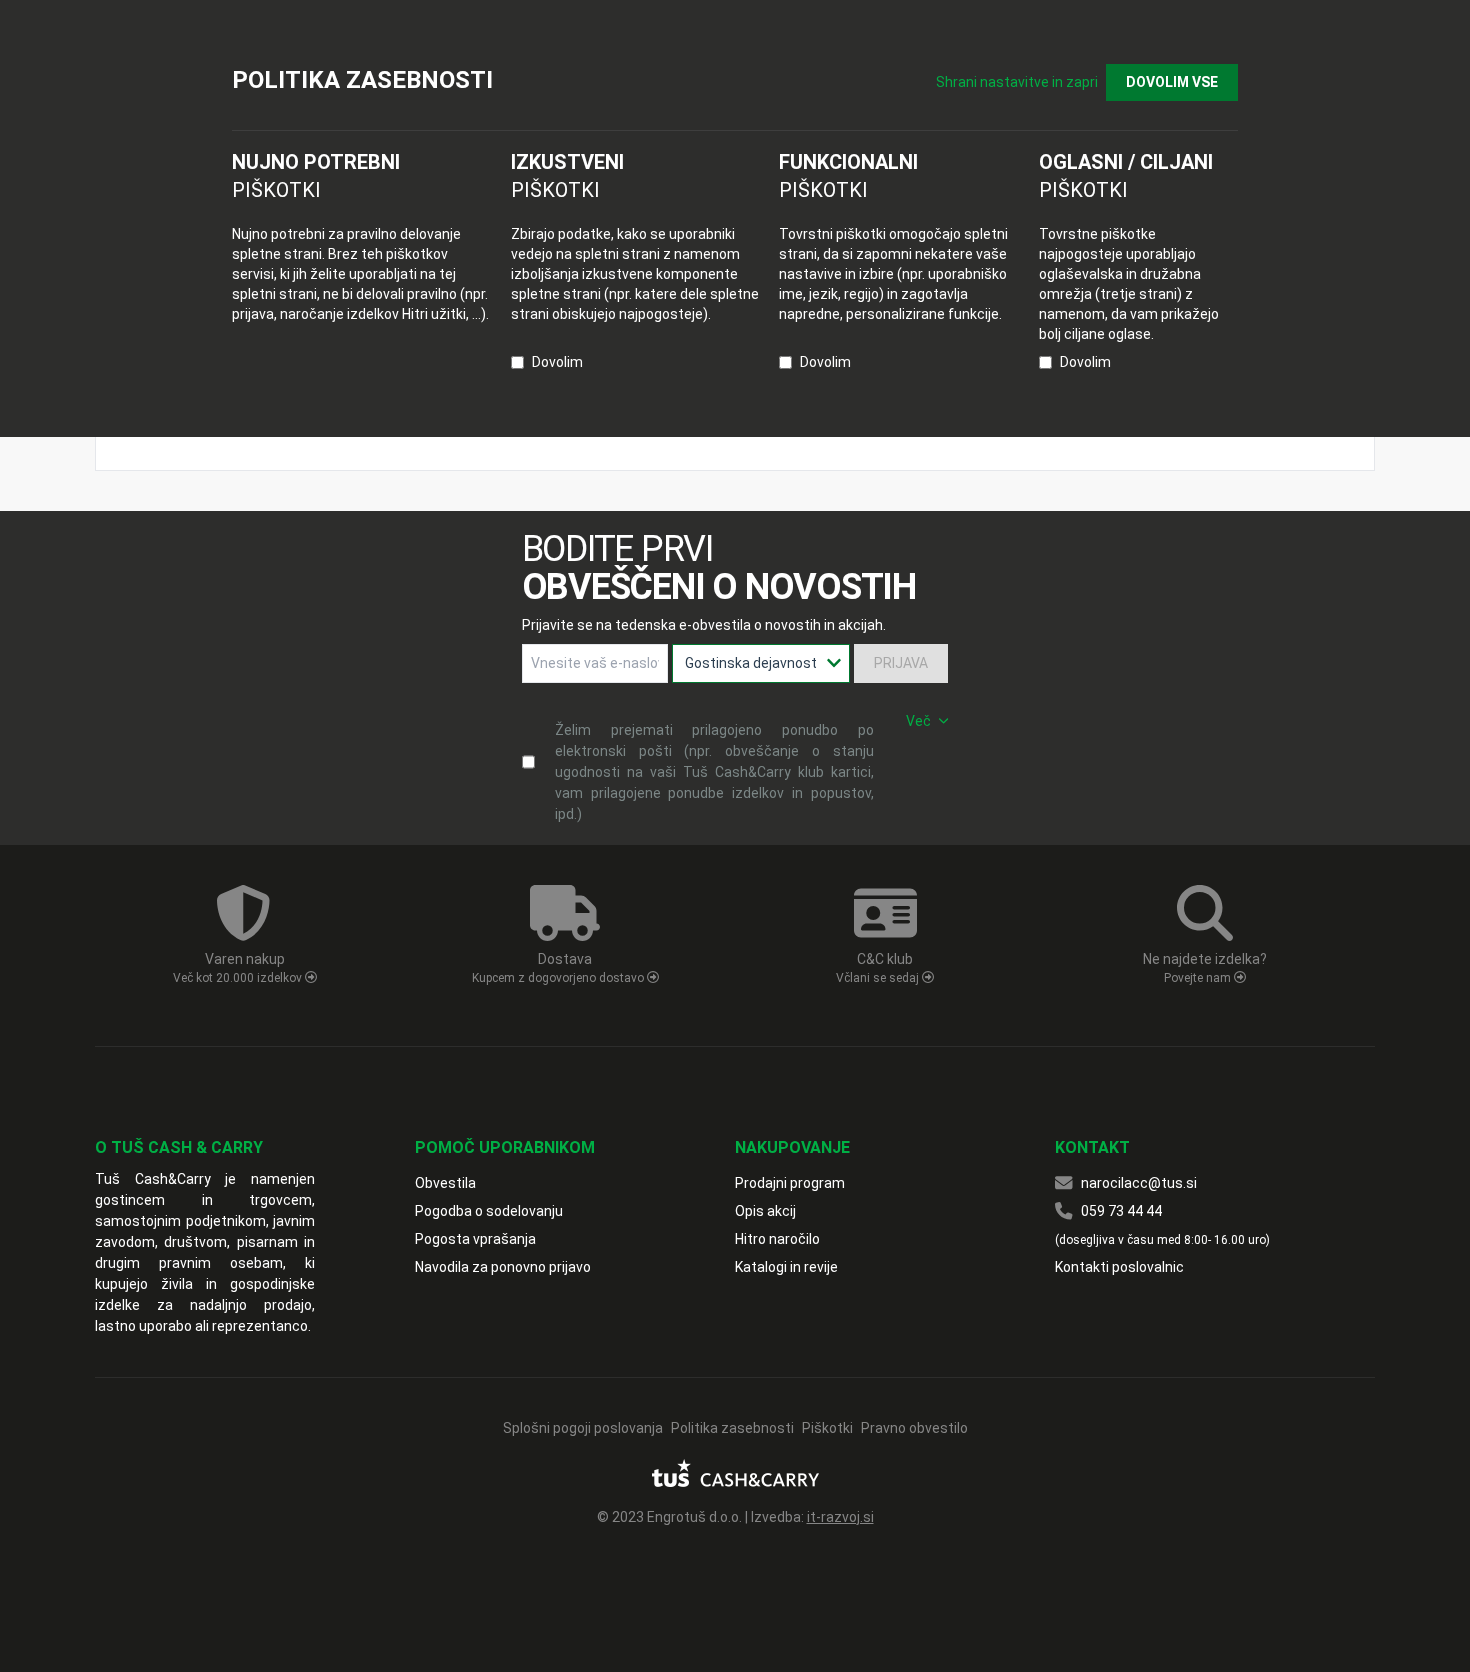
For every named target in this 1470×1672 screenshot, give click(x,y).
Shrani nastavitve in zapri (1017, 82)
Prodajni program (790, 1183)
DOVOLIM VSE (1172, 82)
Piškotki (827, 1428)
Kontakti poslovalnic (1119, 1267)
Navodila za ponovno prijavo (503, 1267)
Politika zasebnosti (732, 1428)
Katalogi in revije (786, 1267)
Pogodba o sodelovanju (489, 1211)
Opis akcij (765, 1211)
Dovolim (557, 362)
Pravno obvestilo (914, 1428)
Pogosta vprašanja (475, 1239)
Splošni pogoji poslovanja (583, 1428)
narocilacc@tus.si (1139, 1183)
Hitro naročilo (777, 1239)
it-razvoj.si (840, 1517)
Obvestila (445, 1183)
